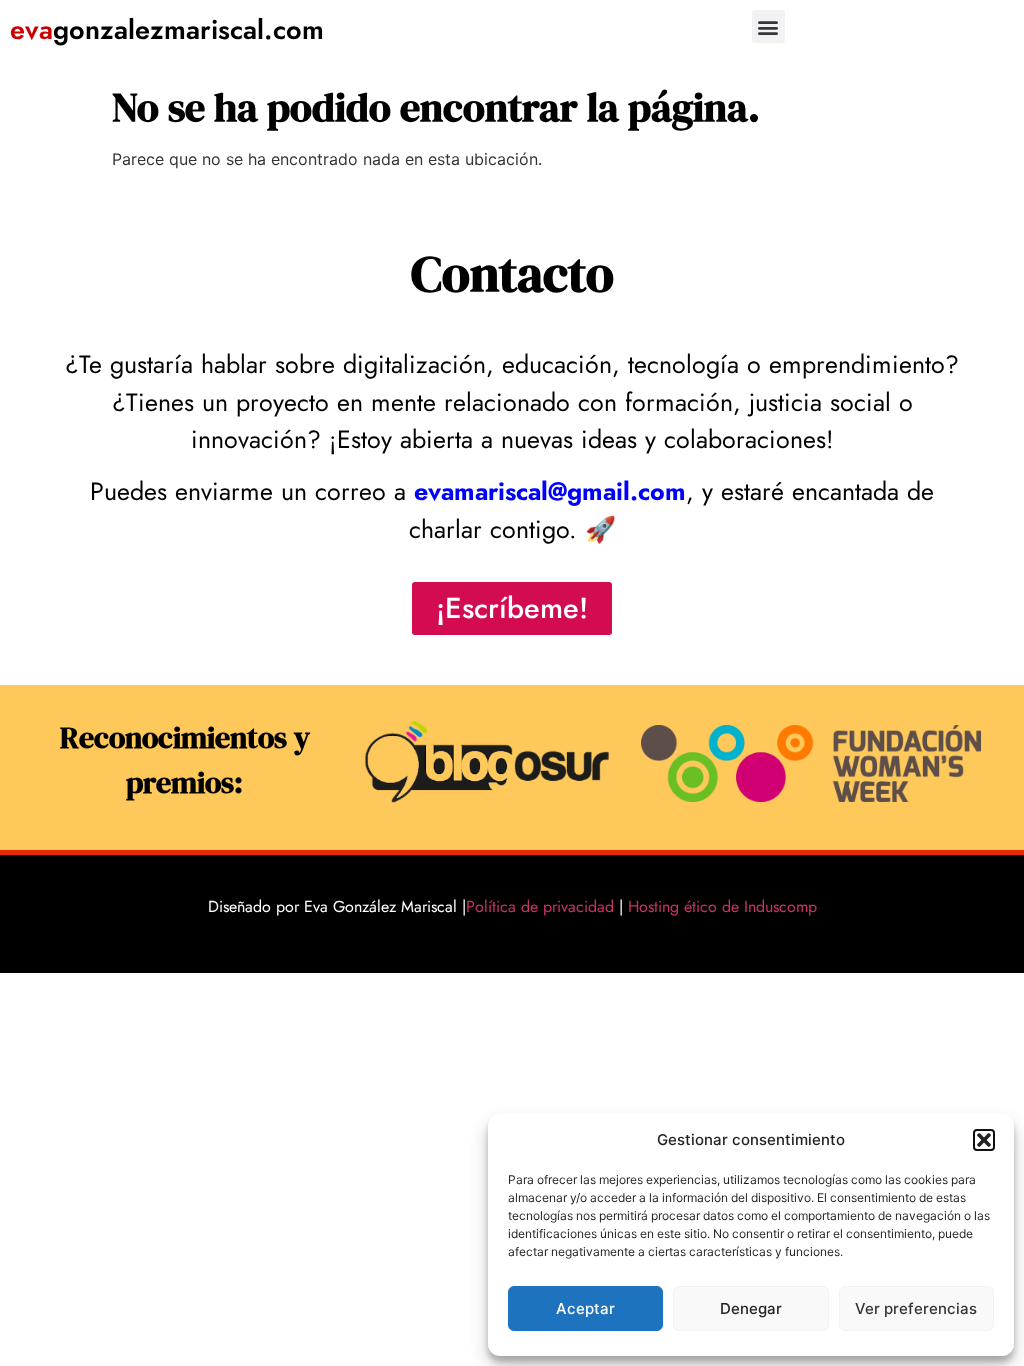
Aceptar (585, 1308)
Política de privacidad (540, 906)
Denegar (751, 1308)
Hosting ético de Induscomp (718, 906)
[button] (984, 1140)
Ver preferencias (916, 1308)
